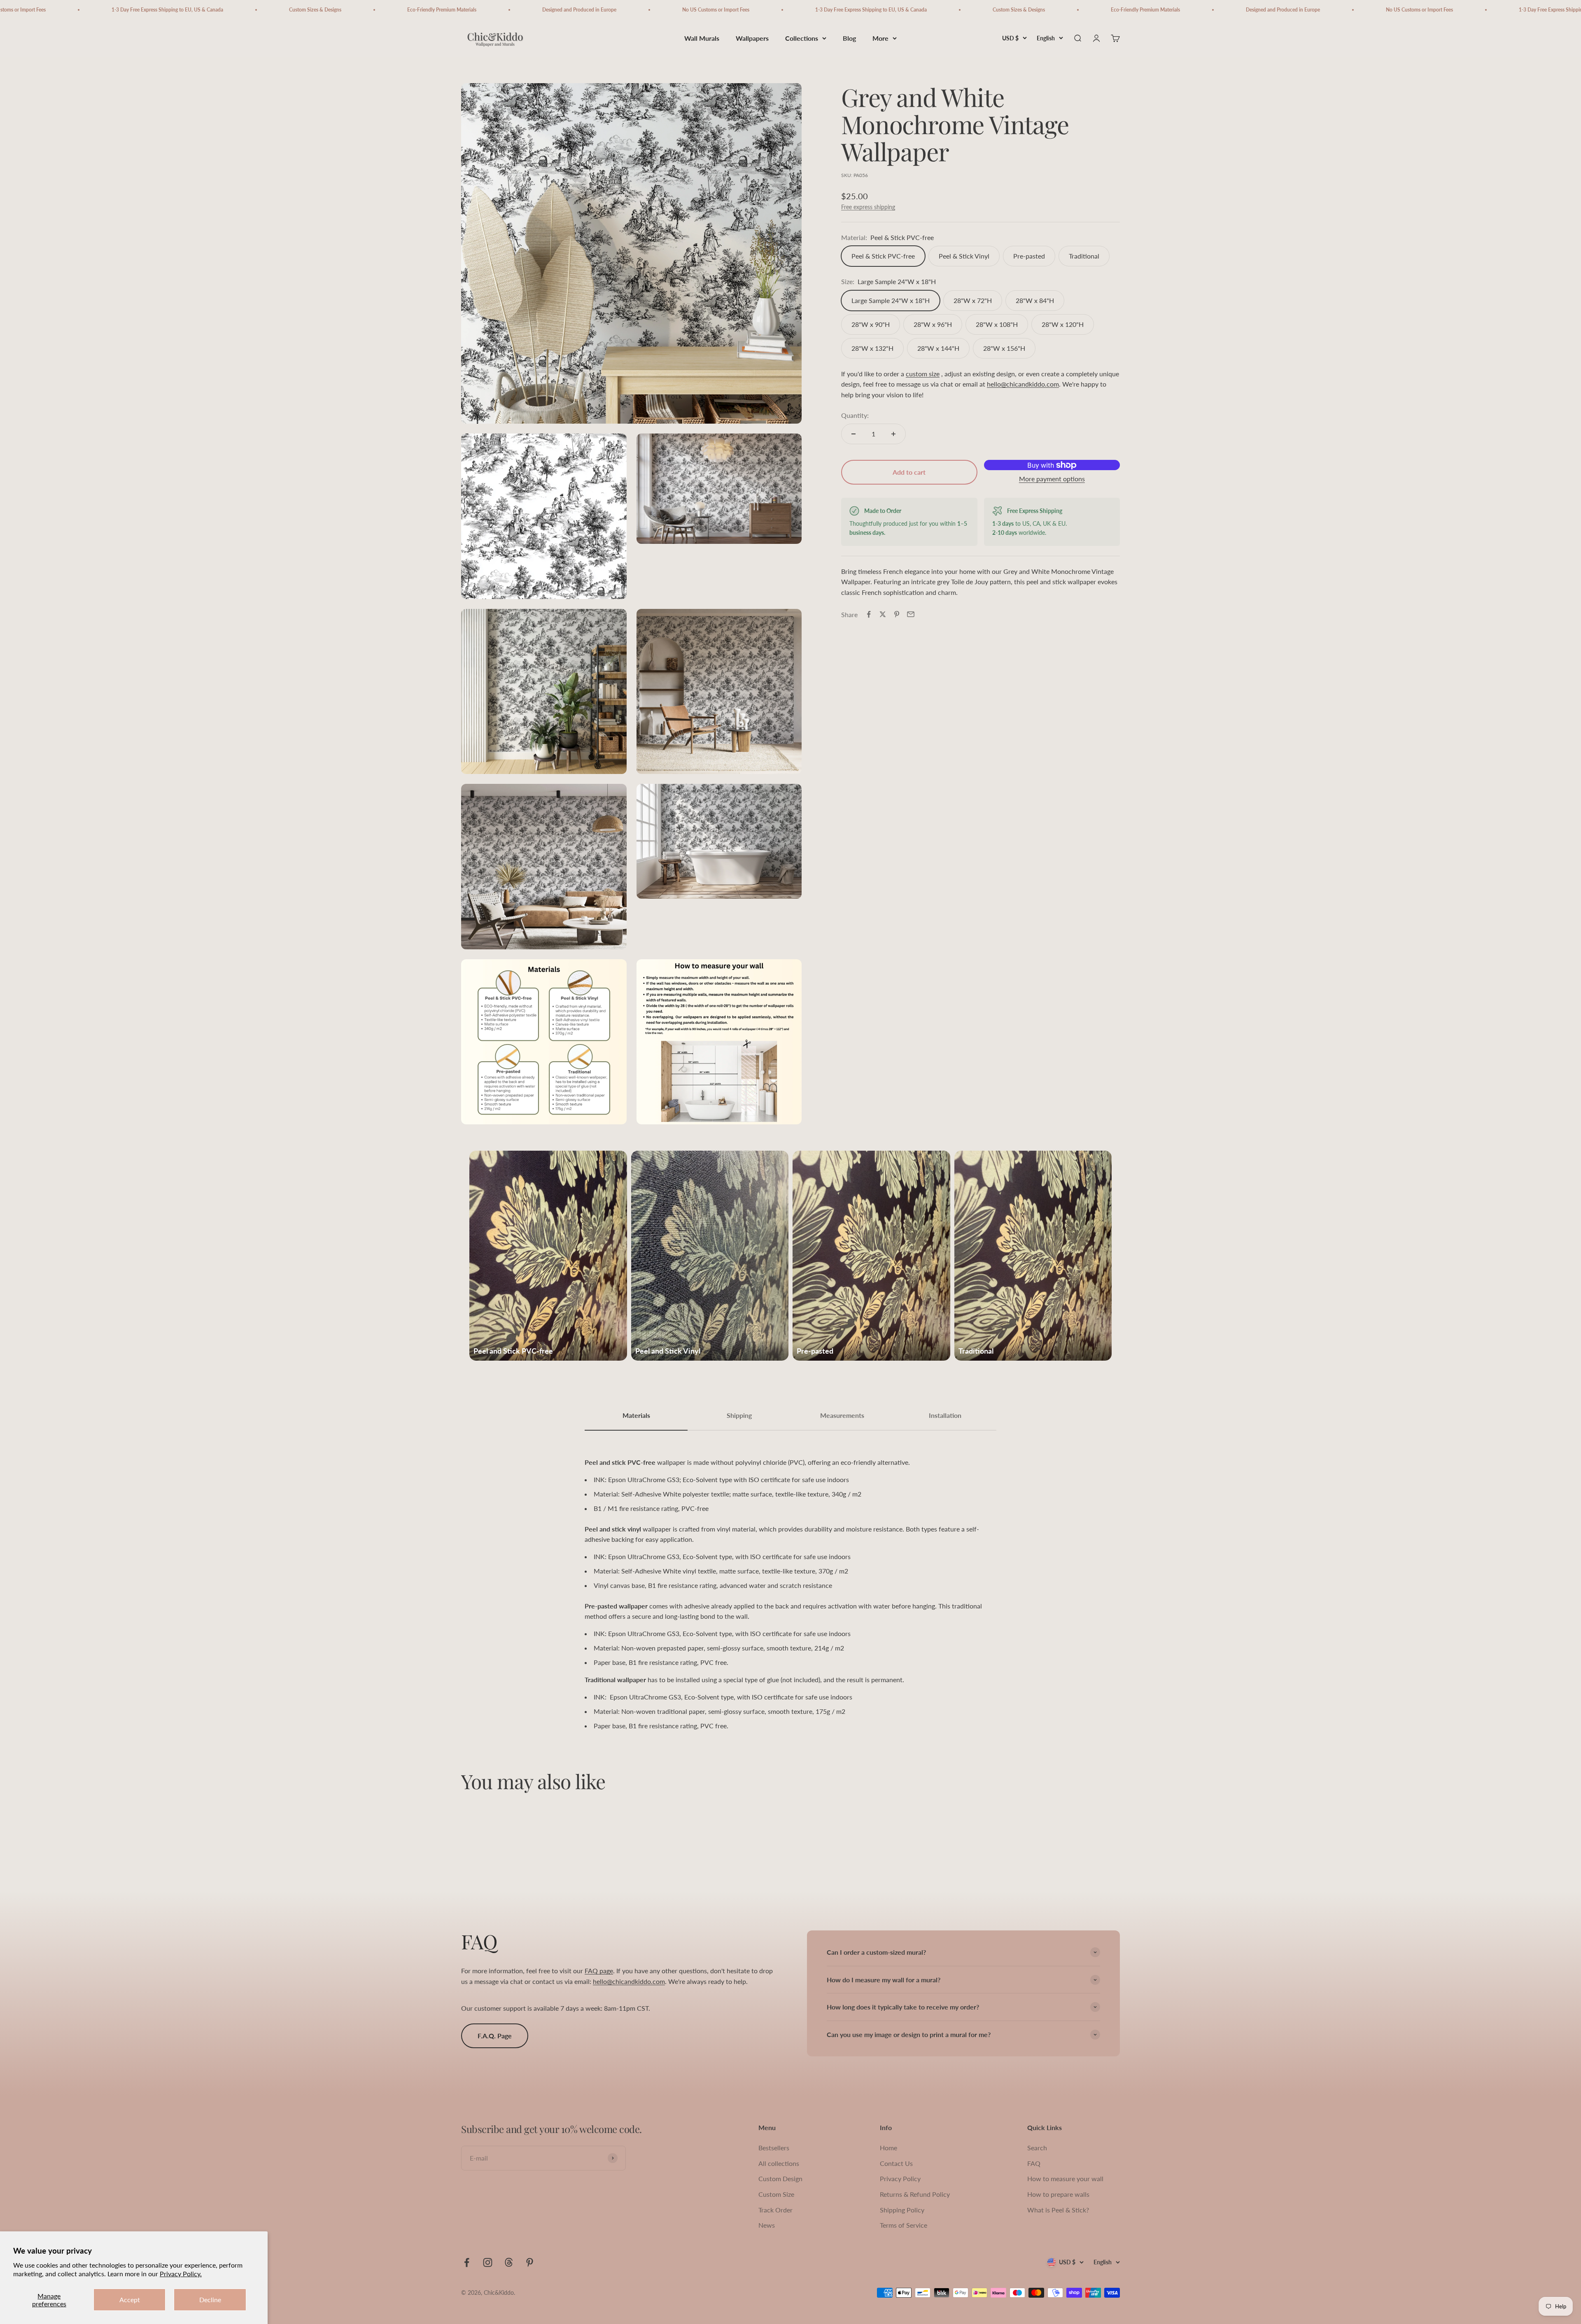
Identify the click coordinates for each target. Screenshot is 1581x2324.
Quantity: (855, 415)
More (880, 38)
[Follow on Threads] (509, 2262)
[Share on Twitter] (883, 614)
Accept (130, 2300)
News (767, 2225)
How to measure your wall (1065, 2178)
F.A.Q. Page (495, 2036)
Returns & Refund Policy (915, 2194)
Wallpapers (752, 38)
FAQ (1034, 2163)
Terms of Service (904, 2225)
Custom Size (776, 2194)
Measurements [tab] (842, 1415)
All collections (779, 2163)
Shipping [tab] (739, 1415)
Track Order (775, 2210)
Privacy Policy (900, 2178)
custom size (923, 374)
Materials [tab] (636, 1415)
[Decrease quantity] (853, 434)
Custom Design (780, 2178)
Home (888, 2148)
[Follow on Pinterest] (530, 2262)
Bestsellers (774, 2148)
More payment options (1052, 479)
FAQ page (599, 1971)
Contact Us (896, 2163)
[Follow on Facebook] (467, 2262)
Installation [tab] (945, 1415)
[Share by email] (911, 614)
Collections (802, 38)
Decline (210, 2300)
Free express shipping (868, 207)
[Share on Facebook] (869, 614)
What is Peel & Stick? (1058, 2210)
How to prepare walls (1058, 2194)
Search (1037, 2148)
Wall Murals (702, 38)
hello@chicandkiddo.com (1023, 384)
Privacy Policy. (181, 2274)
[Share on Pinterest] (897, 614)
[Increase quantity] (893, 434)
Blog (849, 38)
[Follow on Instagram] (488, 2262)
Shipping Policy (902, 2210)
